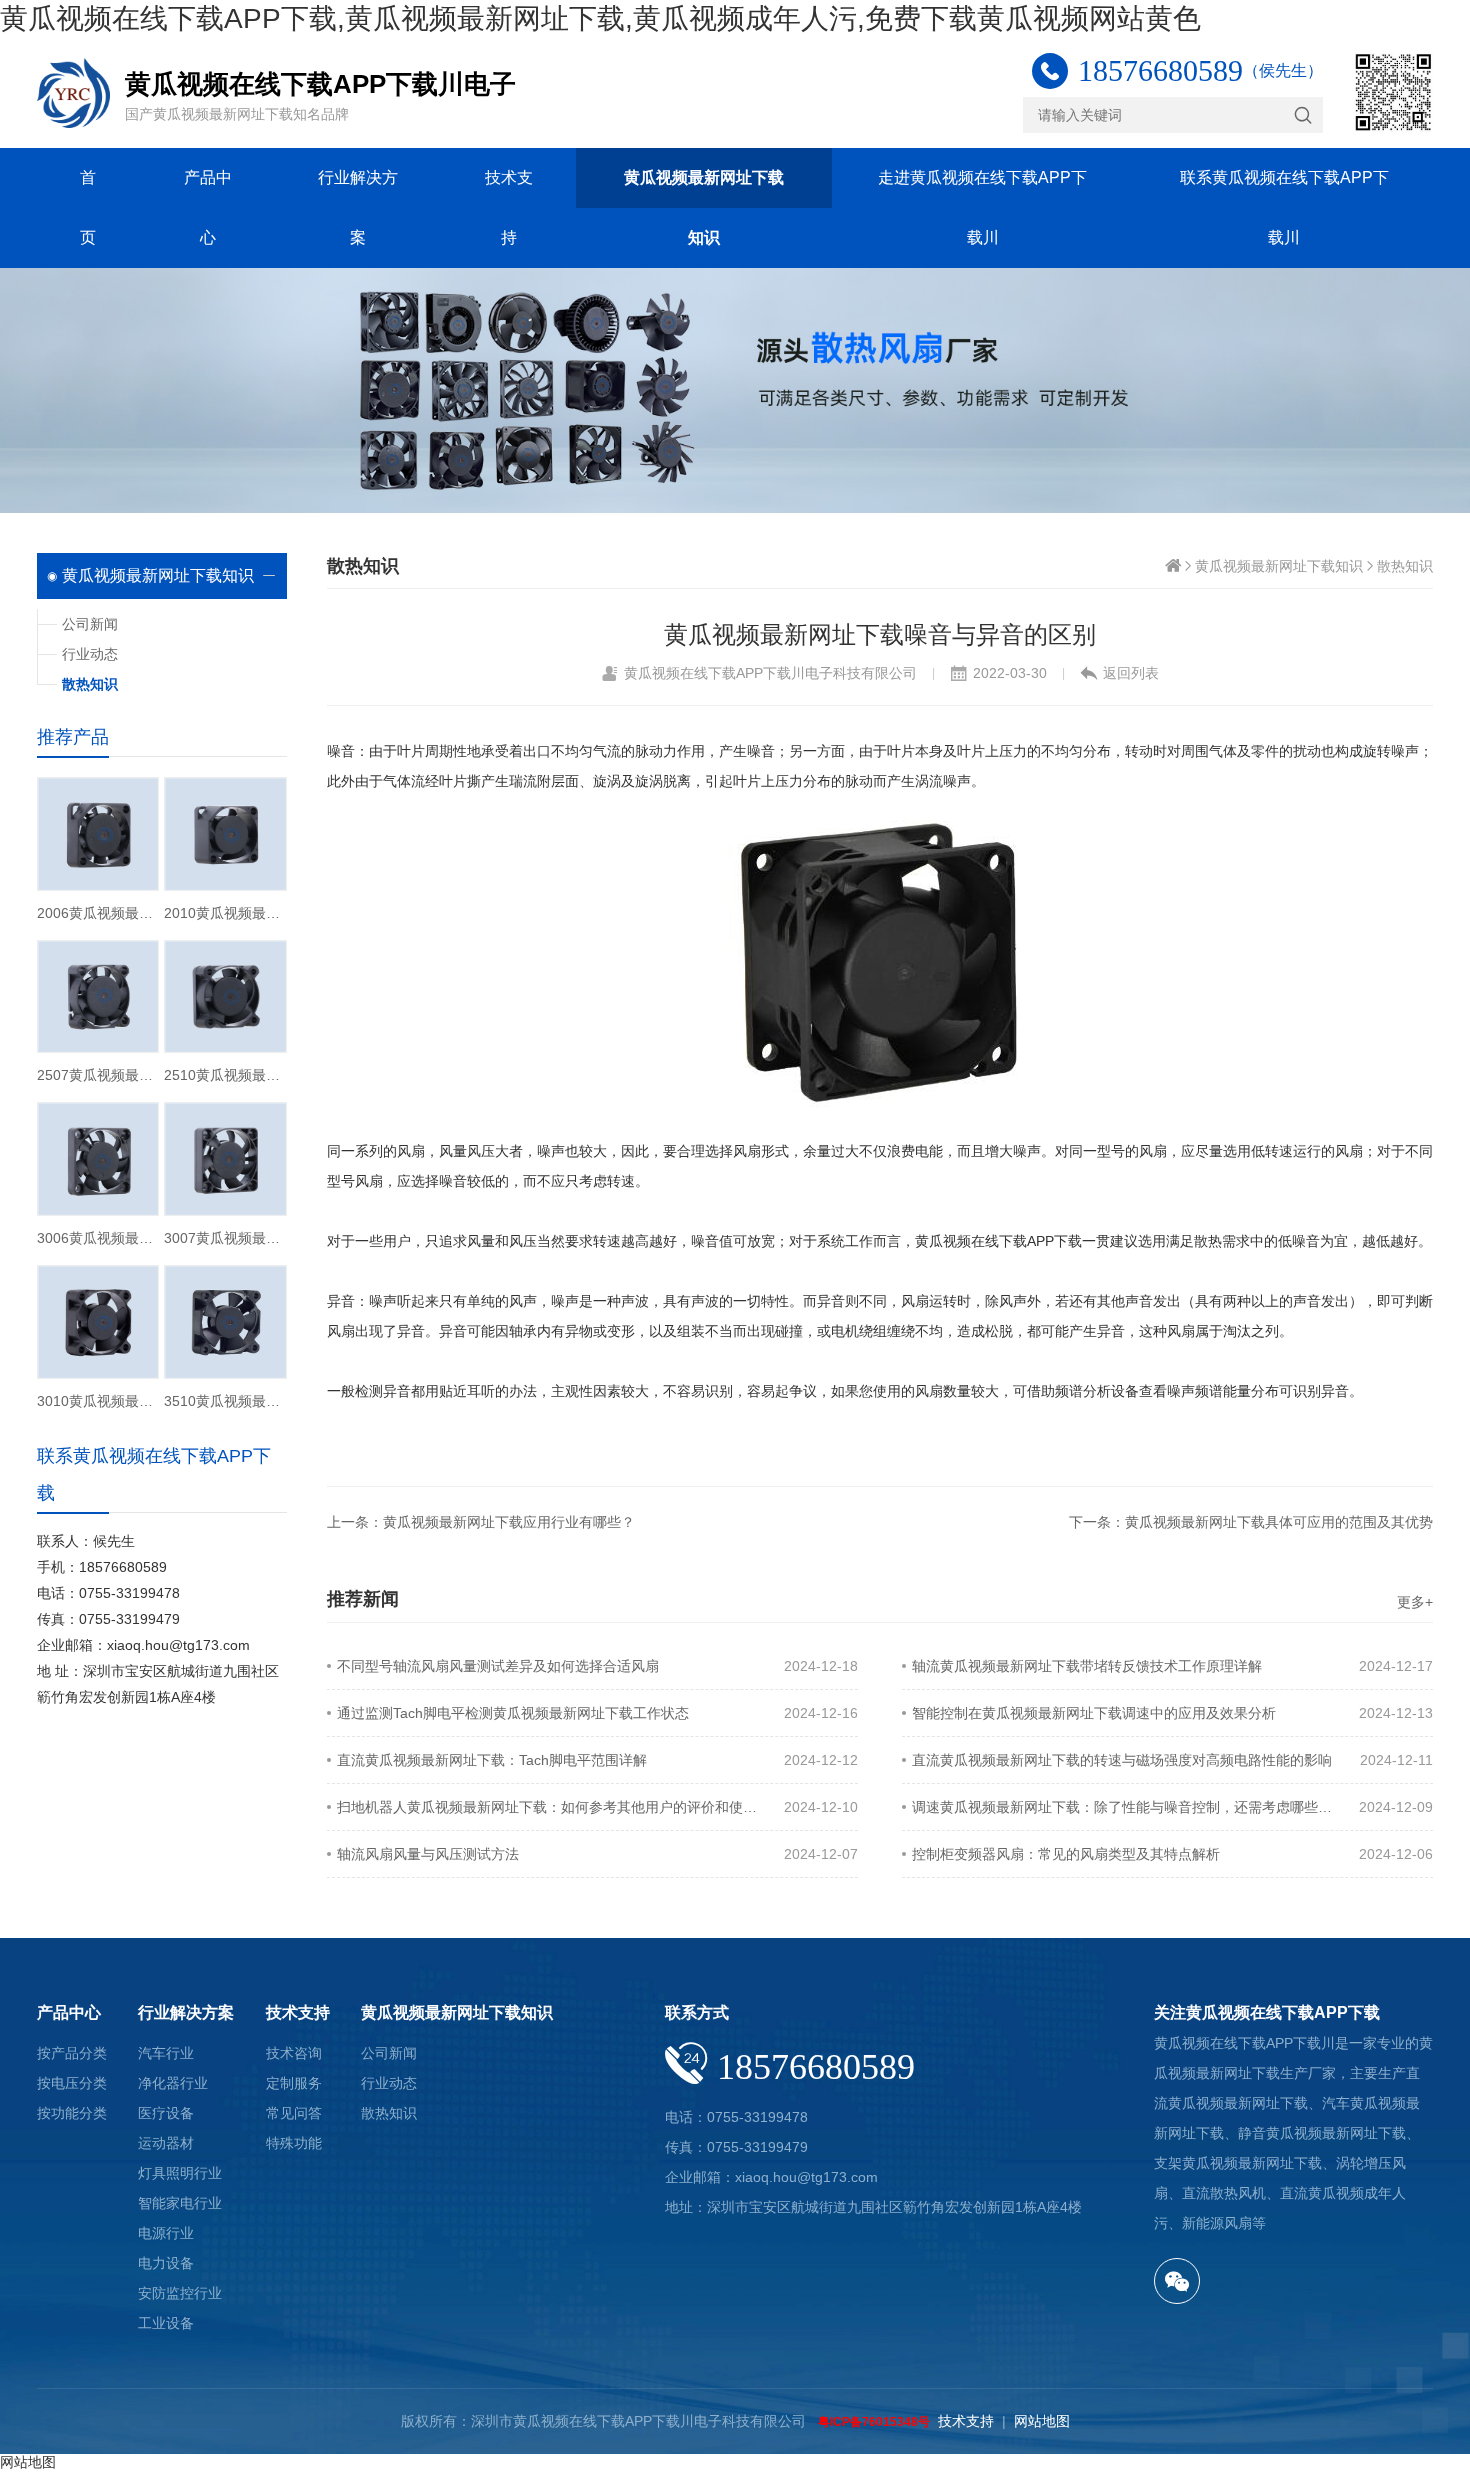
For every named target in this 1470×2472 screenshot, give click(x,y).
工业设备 (166, 2323)
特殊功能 (294, 2143)
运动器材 (166, 2143)
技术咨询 (294, 2053)
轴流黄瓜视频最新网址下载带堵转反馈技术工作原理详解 (1087, 1666)
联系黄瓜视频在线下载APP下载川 (1284, 207)
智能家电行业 (180, 2203)
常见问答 (294, 2113)
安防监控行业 (180, 2293)
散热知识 (1405, 566)
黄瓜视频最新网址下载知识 (704, 207)
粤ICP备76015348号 (874, 2422)
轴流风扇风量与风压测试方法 (428, 1854)
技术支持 (509, 207)
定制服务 (294, 2083)
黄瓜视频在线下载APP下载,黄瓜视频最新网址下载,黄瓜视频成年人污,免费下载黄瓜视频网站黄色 (600, 18)
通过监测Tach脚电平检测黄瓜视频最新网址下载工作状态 (513, 1713)
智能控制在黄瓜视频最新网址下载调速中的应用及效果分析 (1094, 1713)
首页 (88, 207)
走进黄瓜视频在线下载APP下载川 (982, 207)
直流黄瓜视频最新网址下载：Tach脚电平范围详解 (492, 1760)
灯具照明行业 (180, 2173)
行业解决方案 (358, 207)
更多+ (1415, 1602)
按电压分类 (72, 2083)
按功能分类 (72, 2113)
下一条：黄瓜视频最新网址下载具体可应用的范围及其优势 (1251, 1522)
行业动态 (90, 654)
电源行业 (166, 2233)
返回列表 (1131, 673)
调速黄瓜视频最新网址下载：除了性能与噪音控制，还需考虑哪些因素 (1122, 1807)
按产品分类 (72, 2053)
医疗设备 (166, 2113)
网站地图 (1042, 2421)
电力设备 (166, 2263)
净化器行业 (173, 2083)
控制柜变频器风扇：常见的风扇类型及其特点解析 (1066, 1854)
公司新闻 (90, 624)
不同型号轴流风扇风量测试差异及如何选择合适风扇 (498, 1666)
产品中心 (208, 207)
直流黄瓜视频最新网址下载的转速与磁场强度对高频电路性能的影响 (1122, 1760)
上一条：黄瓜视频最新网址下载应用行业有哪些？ (481, 1522)
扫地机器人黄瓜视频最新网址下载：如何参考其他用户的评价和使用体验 (547, 1807)
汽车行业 (166, 2053)
